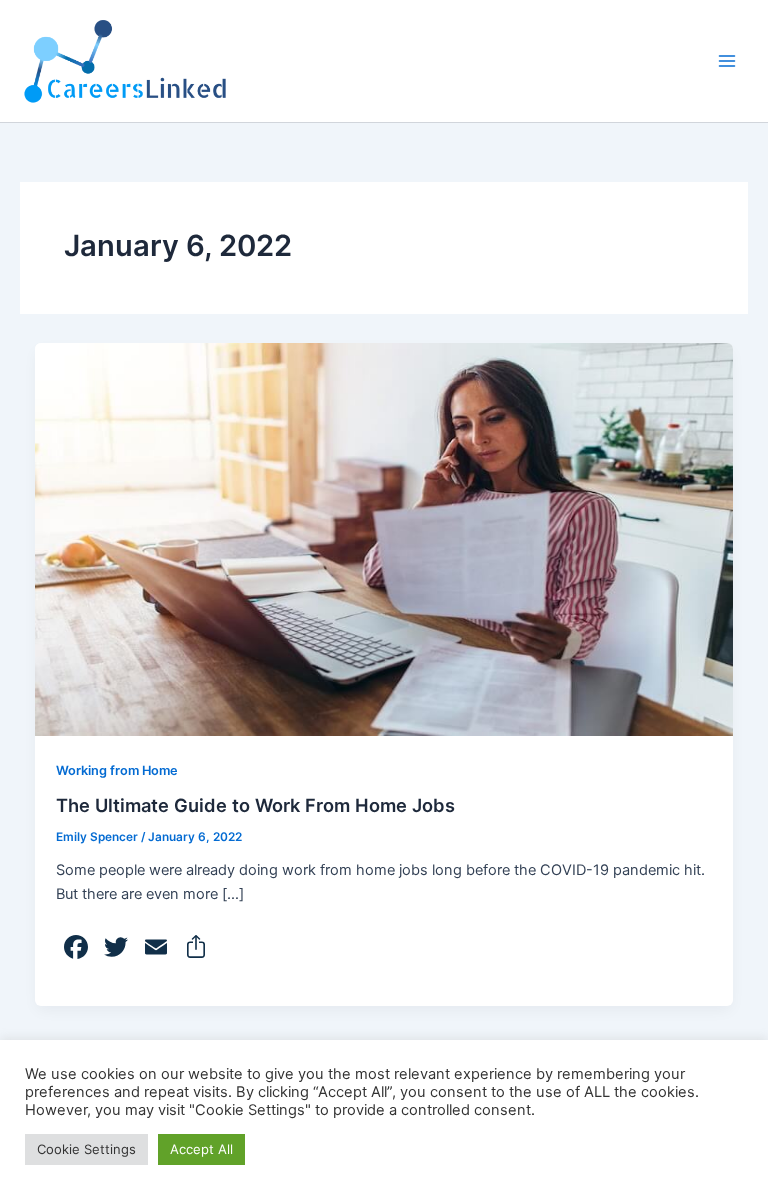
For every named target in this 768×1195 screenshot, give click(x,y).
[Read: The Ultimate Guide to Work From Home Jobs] (384, 539)
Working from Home (117, 770)
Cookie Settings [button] (86, 1149)
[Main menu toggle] (727, 61)
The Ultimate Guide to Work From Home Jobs (255, 805)
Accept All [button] (201, 1149)
